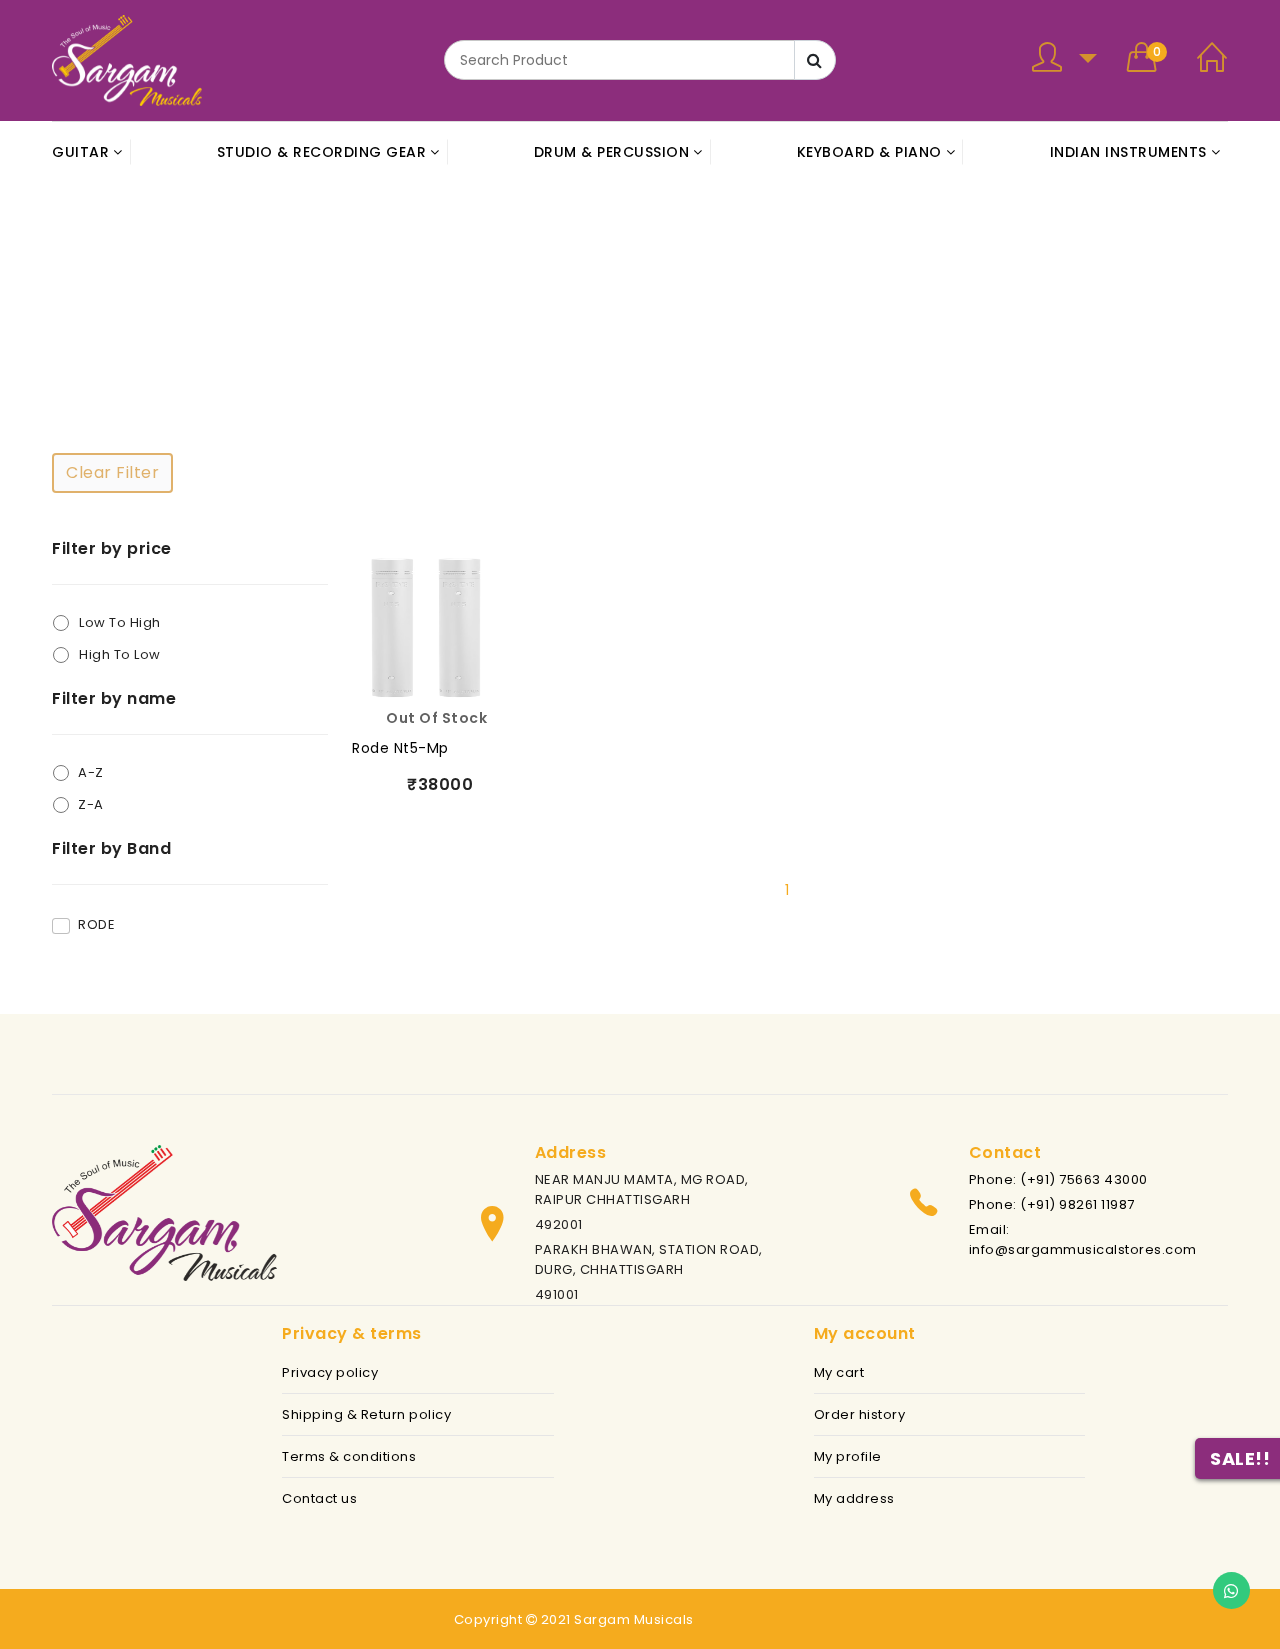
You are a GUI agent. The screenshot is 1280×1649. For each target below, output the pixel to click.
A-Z (91, 772)
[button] (1064, 60)
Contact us (319, 1498)
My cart (839, 1372)
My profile (848, 1456)
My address (854, 1498)
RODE (96, 924)
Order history (860, 1414)
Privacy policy (330, 1372)
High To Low (120, 654)
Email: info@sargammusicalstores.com (1083, 1239)
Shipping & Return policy (366, 1414)
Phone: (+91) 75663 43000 (1058, 1179)
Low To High (120, 622)
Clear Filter (112, 472)
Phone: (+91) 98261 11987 (1052, 1204)
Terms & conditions (349, 1456)
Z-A (91, 804)
